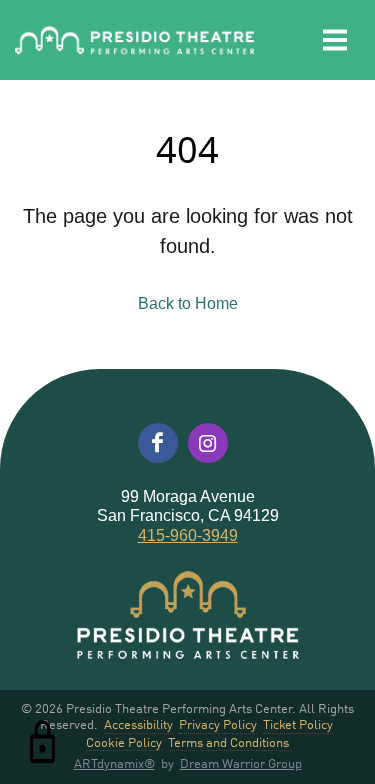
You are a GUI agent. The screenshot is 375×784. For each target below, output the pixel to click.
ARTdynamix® (114, 762)
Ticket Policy (298, 724)
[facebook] (158, 443)
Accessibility (138, 724)
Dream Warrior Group (241, 762)
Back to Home (188, 303)
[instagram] (208, 443)
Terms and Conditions (228, 742)
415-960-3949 (188, 535)
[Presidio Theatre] (135, 40)
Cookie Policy (124, 742)
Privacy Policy (218, 724)
